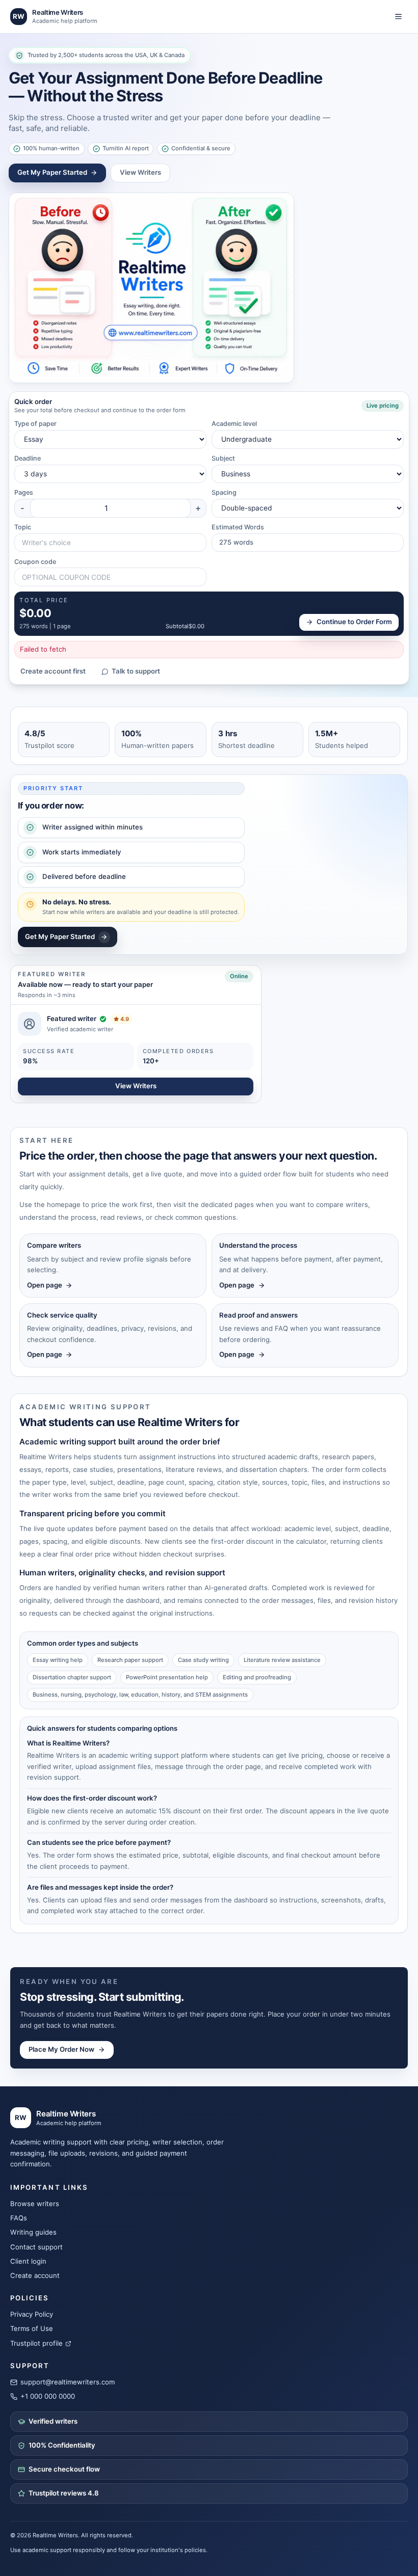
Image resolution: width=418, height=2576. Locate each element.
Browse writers (35, 2204)
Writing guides (33, 2232)
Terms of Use (32, 2328)
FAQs (19, 2218)
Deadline (28, 458)
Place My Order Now (61, 2049)
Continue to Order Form (354, 622)
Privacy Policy (32, 2314)
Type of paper (35, 424)
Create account (35, 2275)
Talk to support (136, 671)
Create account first (53, 671)
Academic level (234, 424)
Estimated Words (238, 527)
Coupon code (35, 562)
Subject (223, 458)
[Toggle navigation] (398, 17)
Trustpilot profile (36, 2343)
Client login (28, 2261)
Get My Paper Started (52, 172)
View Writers (140, 172)
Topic (23, 527)
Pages (24, 492)
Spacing (224, 492)
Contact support (36, 2247)
